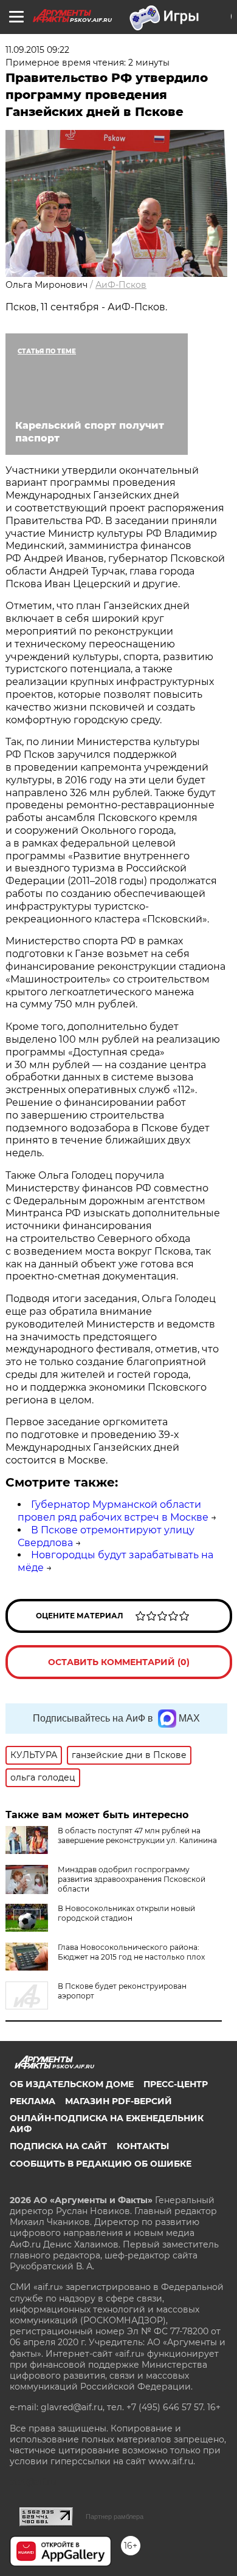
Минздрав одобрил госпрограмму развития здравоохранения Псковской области (132, 1879)
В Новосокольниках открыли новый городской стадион (126, 1913)
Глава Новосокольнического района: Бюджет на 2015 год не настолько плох (131, 1952)
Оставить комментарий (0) (119, 1662)
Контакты (143, 2146)
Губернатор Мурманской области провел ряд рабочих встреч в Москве (113, 1511)
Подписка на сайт (58, 2146)
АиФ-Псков (121, 285)
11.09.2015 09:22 (37, 50)
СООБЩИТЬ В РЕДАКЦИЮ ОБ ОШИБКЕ (101, 2164)
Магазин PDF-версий (118, 2101)
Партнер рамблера (115, 2516)
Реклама (33, 2101)
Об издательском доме (72, 2084)
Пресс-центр (176, 2084)
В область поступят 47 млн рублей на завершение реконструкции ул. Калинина (137, 1835)
